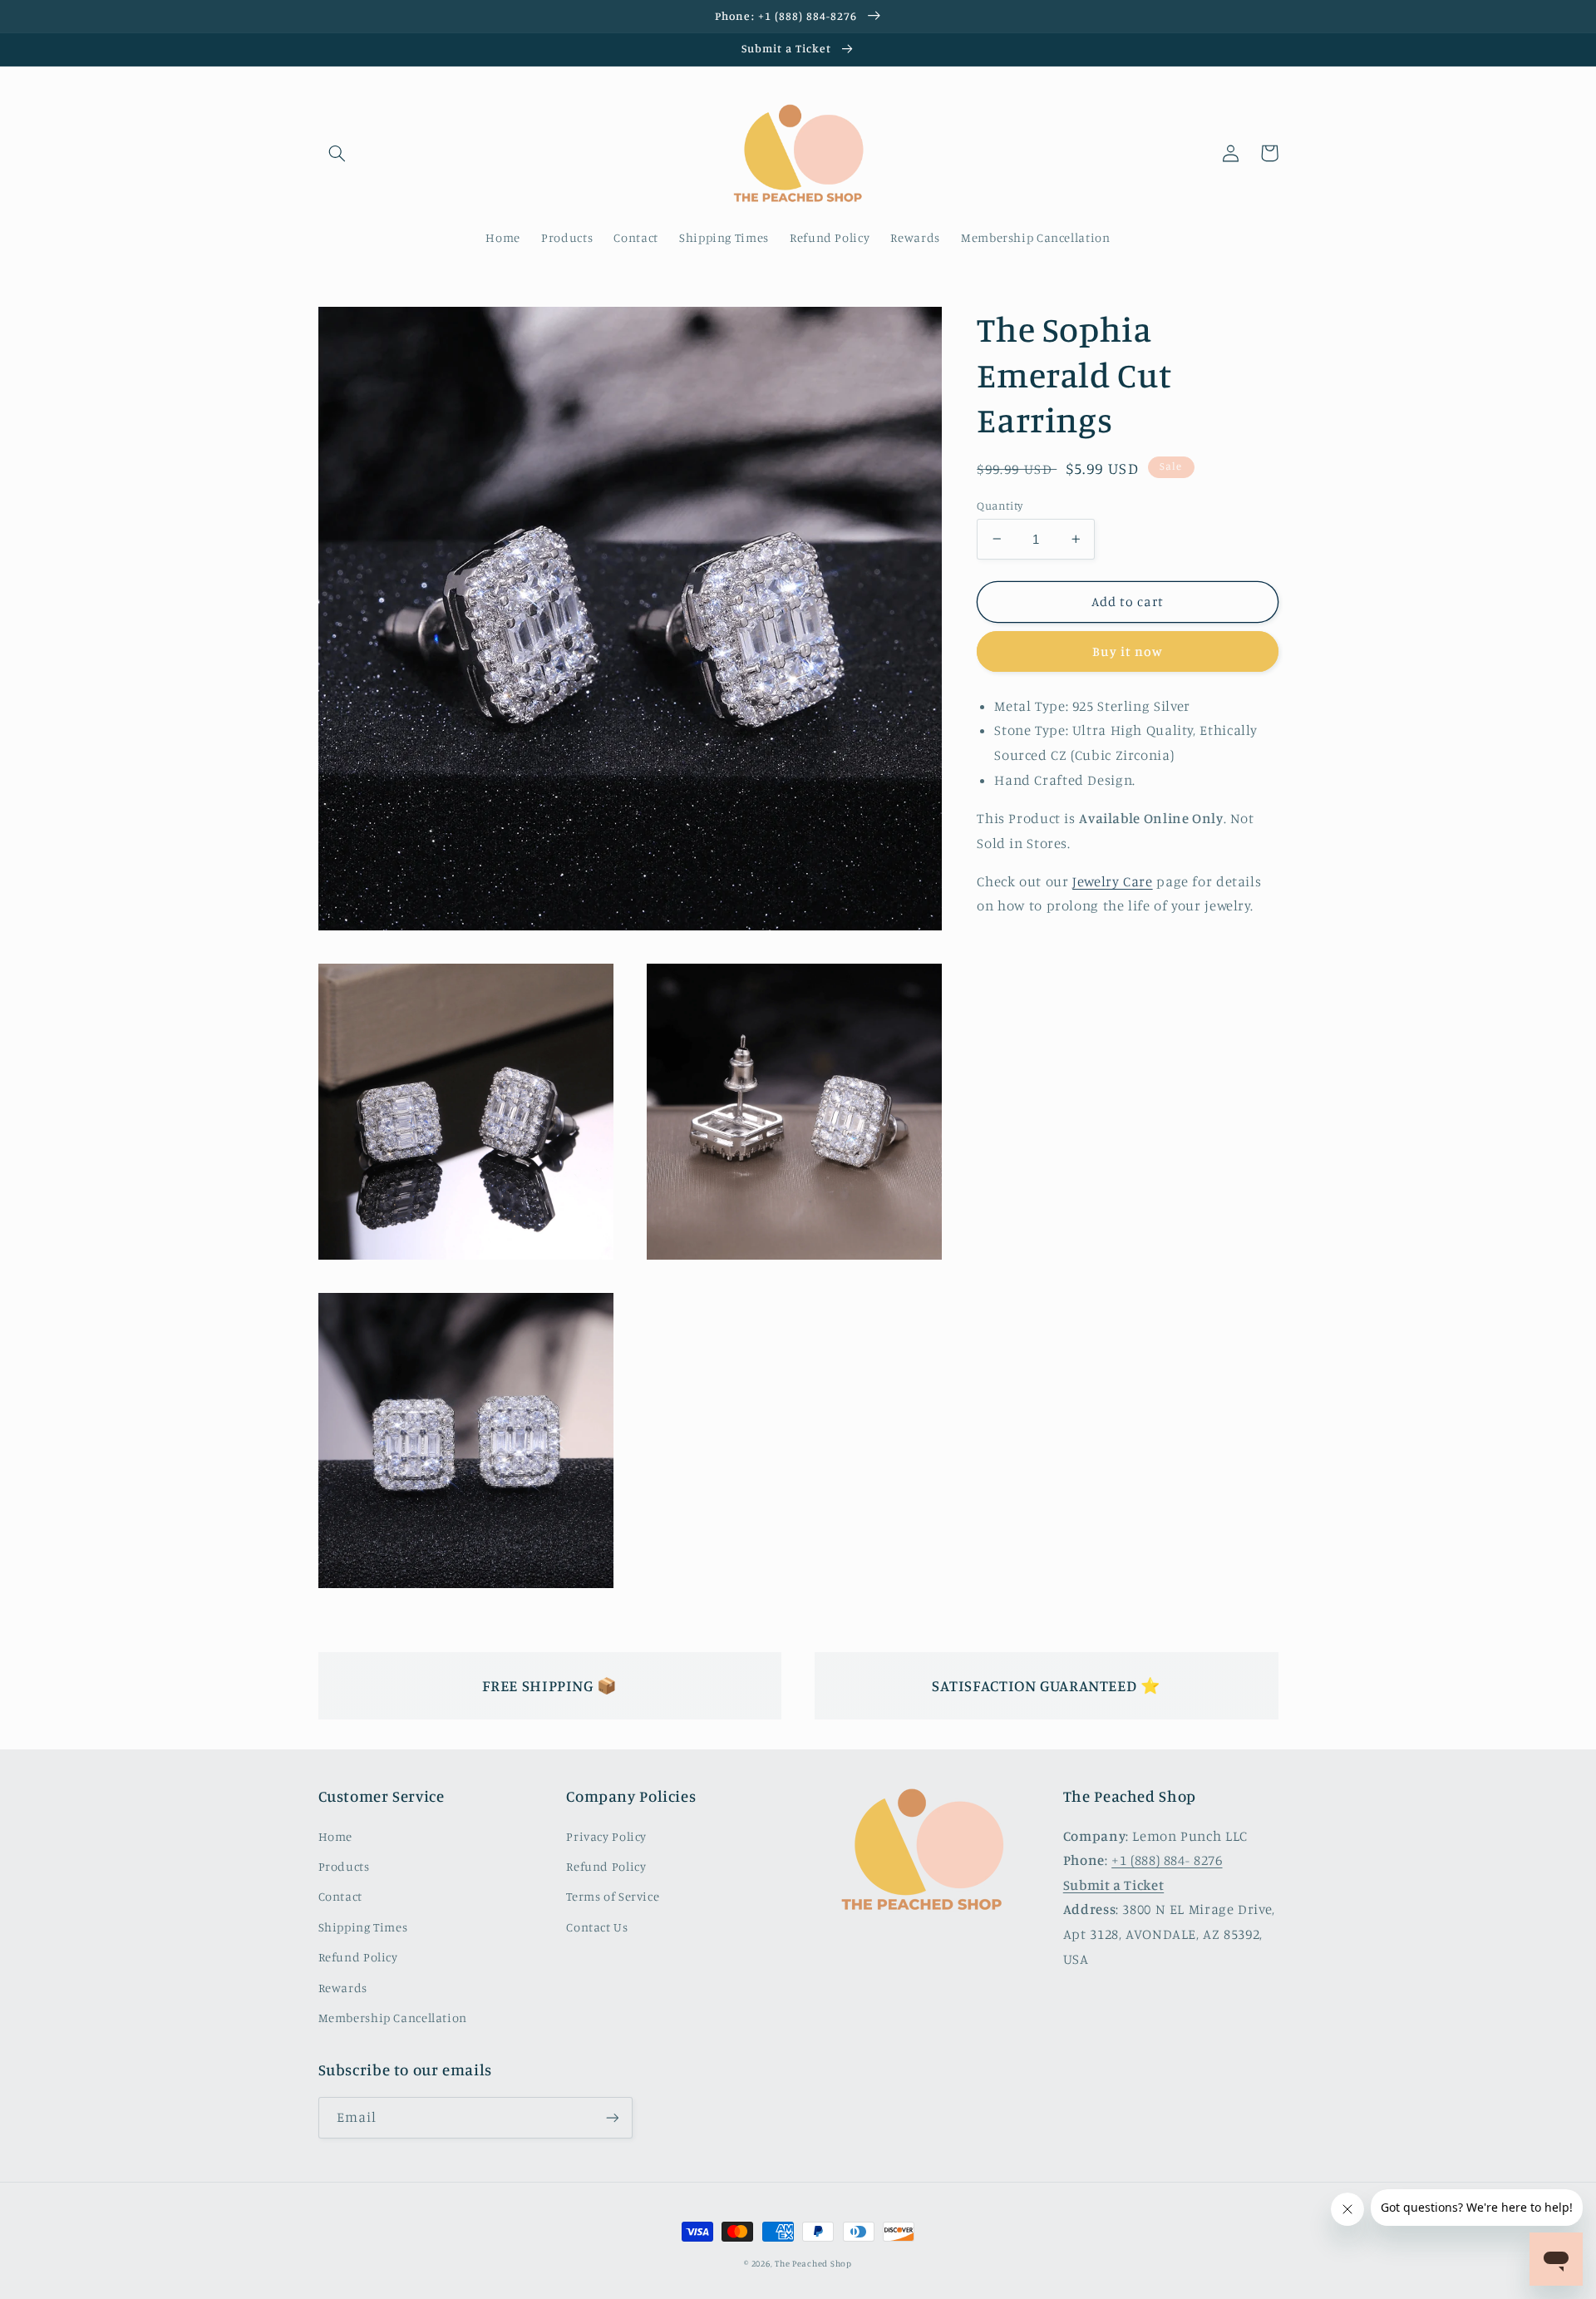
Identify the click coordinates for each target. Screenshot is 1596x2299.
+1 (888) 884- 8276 (1167, 1860)
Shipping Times (363, 1927)
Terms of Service (613, 1896)
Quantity (1000, 505)
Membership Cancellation (393, 2018)
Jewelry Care (1113, 881)
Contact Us (597, 1927)
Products (344, 1866)
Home (336, 1836)
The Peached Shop (813, 2263)
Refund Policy (358, 1957)
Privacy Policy (606, 1836)
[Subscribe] (612, 2117)
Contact (340, 1896)
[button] (337, 153)
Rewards (343, 1988)
